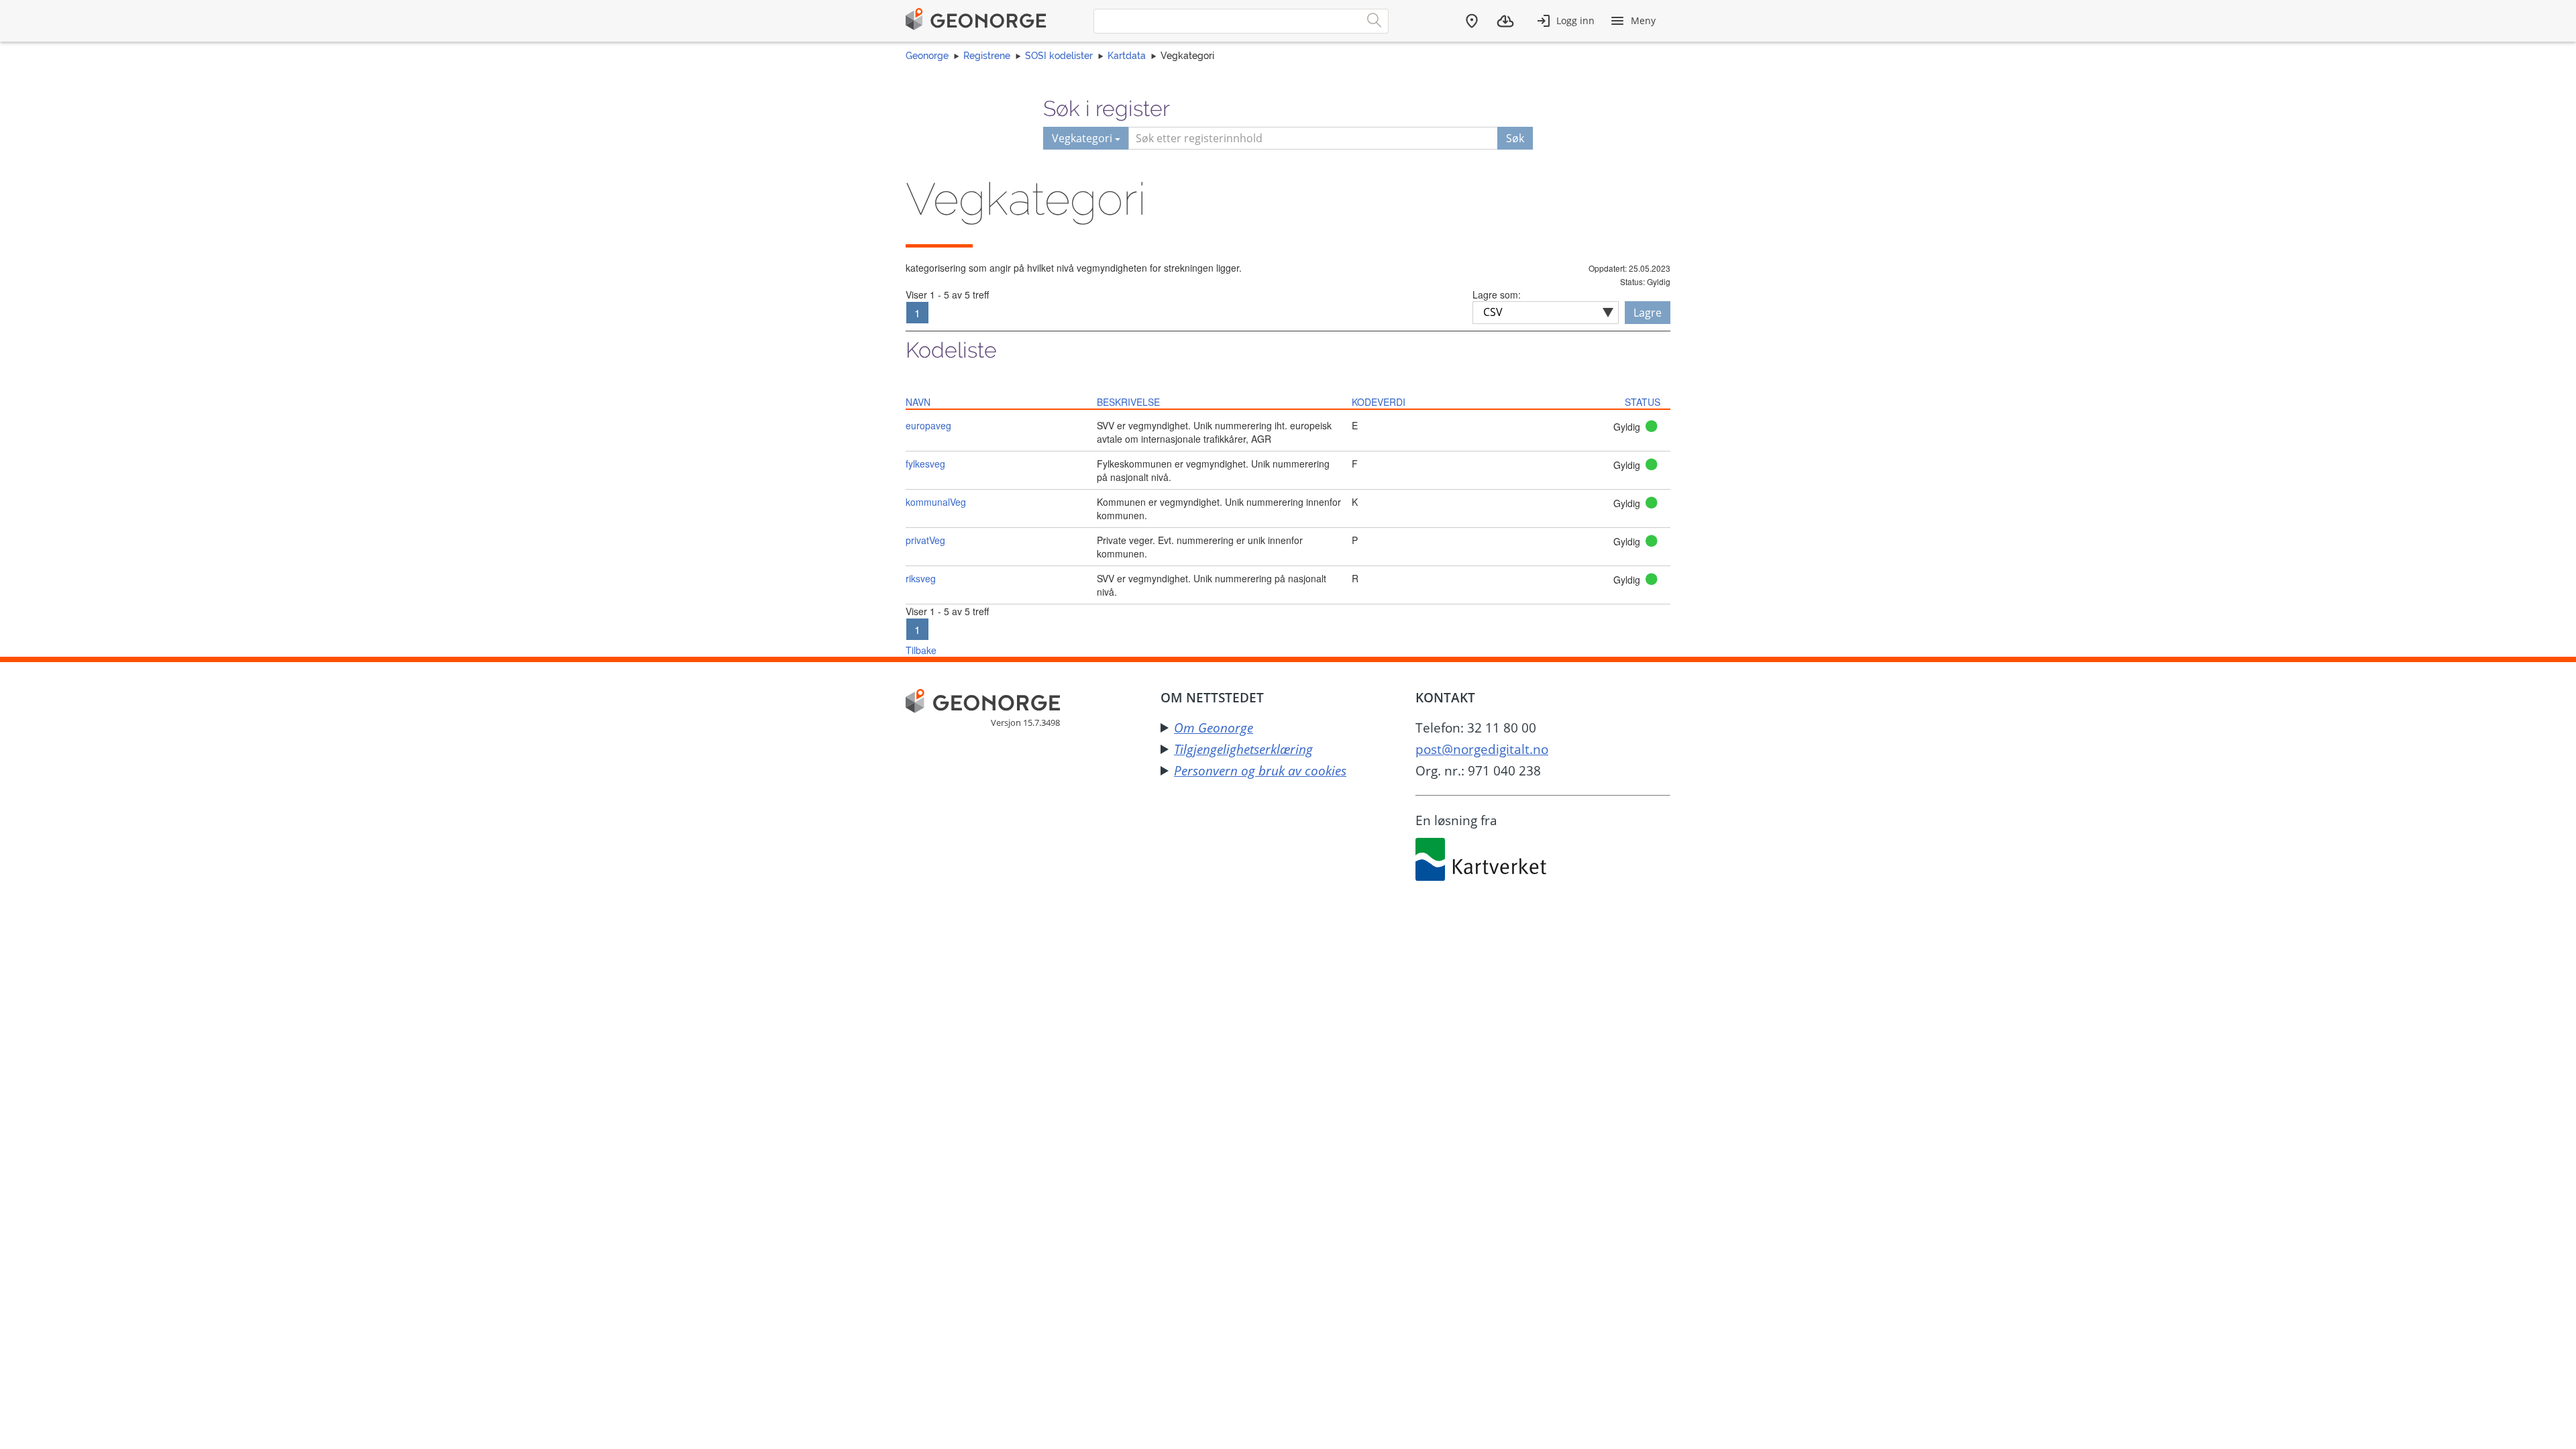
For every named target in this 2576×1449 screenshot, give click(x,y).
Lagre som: (1497, 294)
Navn (918, 402)
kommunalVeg (936, 502)
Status (1643, 402)
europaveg (928, 425)
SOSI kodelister (1059, 56)
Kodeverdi (1379, 402)
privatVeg (925, 540)
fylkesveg (925, 464)
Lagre (1648, 313)
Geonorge (927, 56)
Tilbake (921, 650)
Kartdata (1127, 56)
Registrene (987, 56)
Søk (1515, 138)
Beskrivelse (1128, 402)
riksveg (921, 578)
